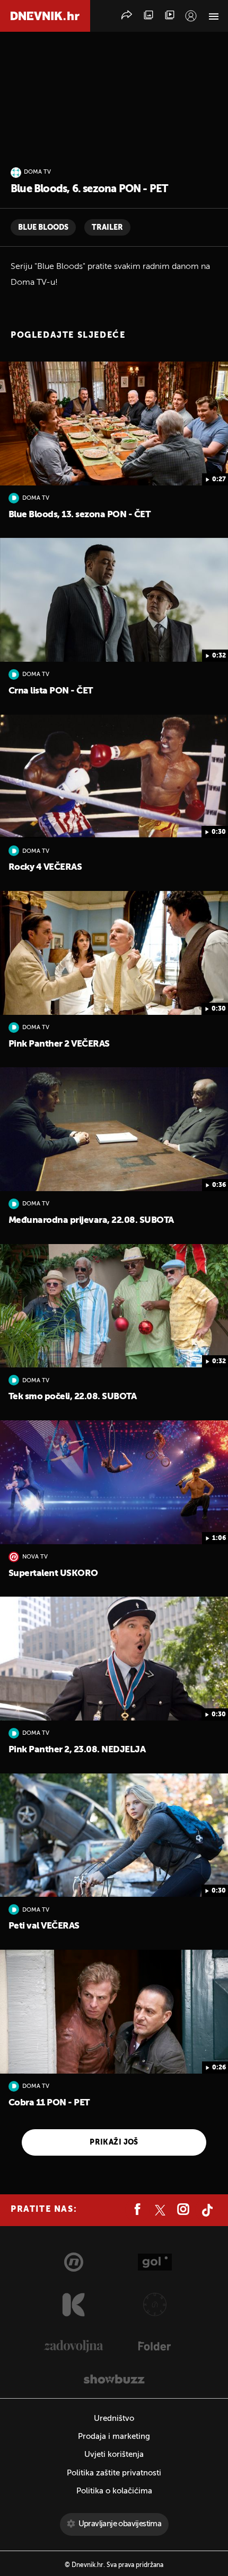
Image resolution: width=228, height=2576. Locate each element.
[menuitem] (191, 16)
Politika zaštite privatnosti (114, 2473)
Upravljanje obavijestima (120, 2524)
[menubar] (191, 16)
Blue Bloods (43, 228)
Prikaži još (114, 2142)
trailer (107, 228)
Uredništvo (114, 2419)
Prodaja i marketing (114, 2437)
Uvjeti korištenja (114, 2455)
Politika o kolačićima (114, 2491)
